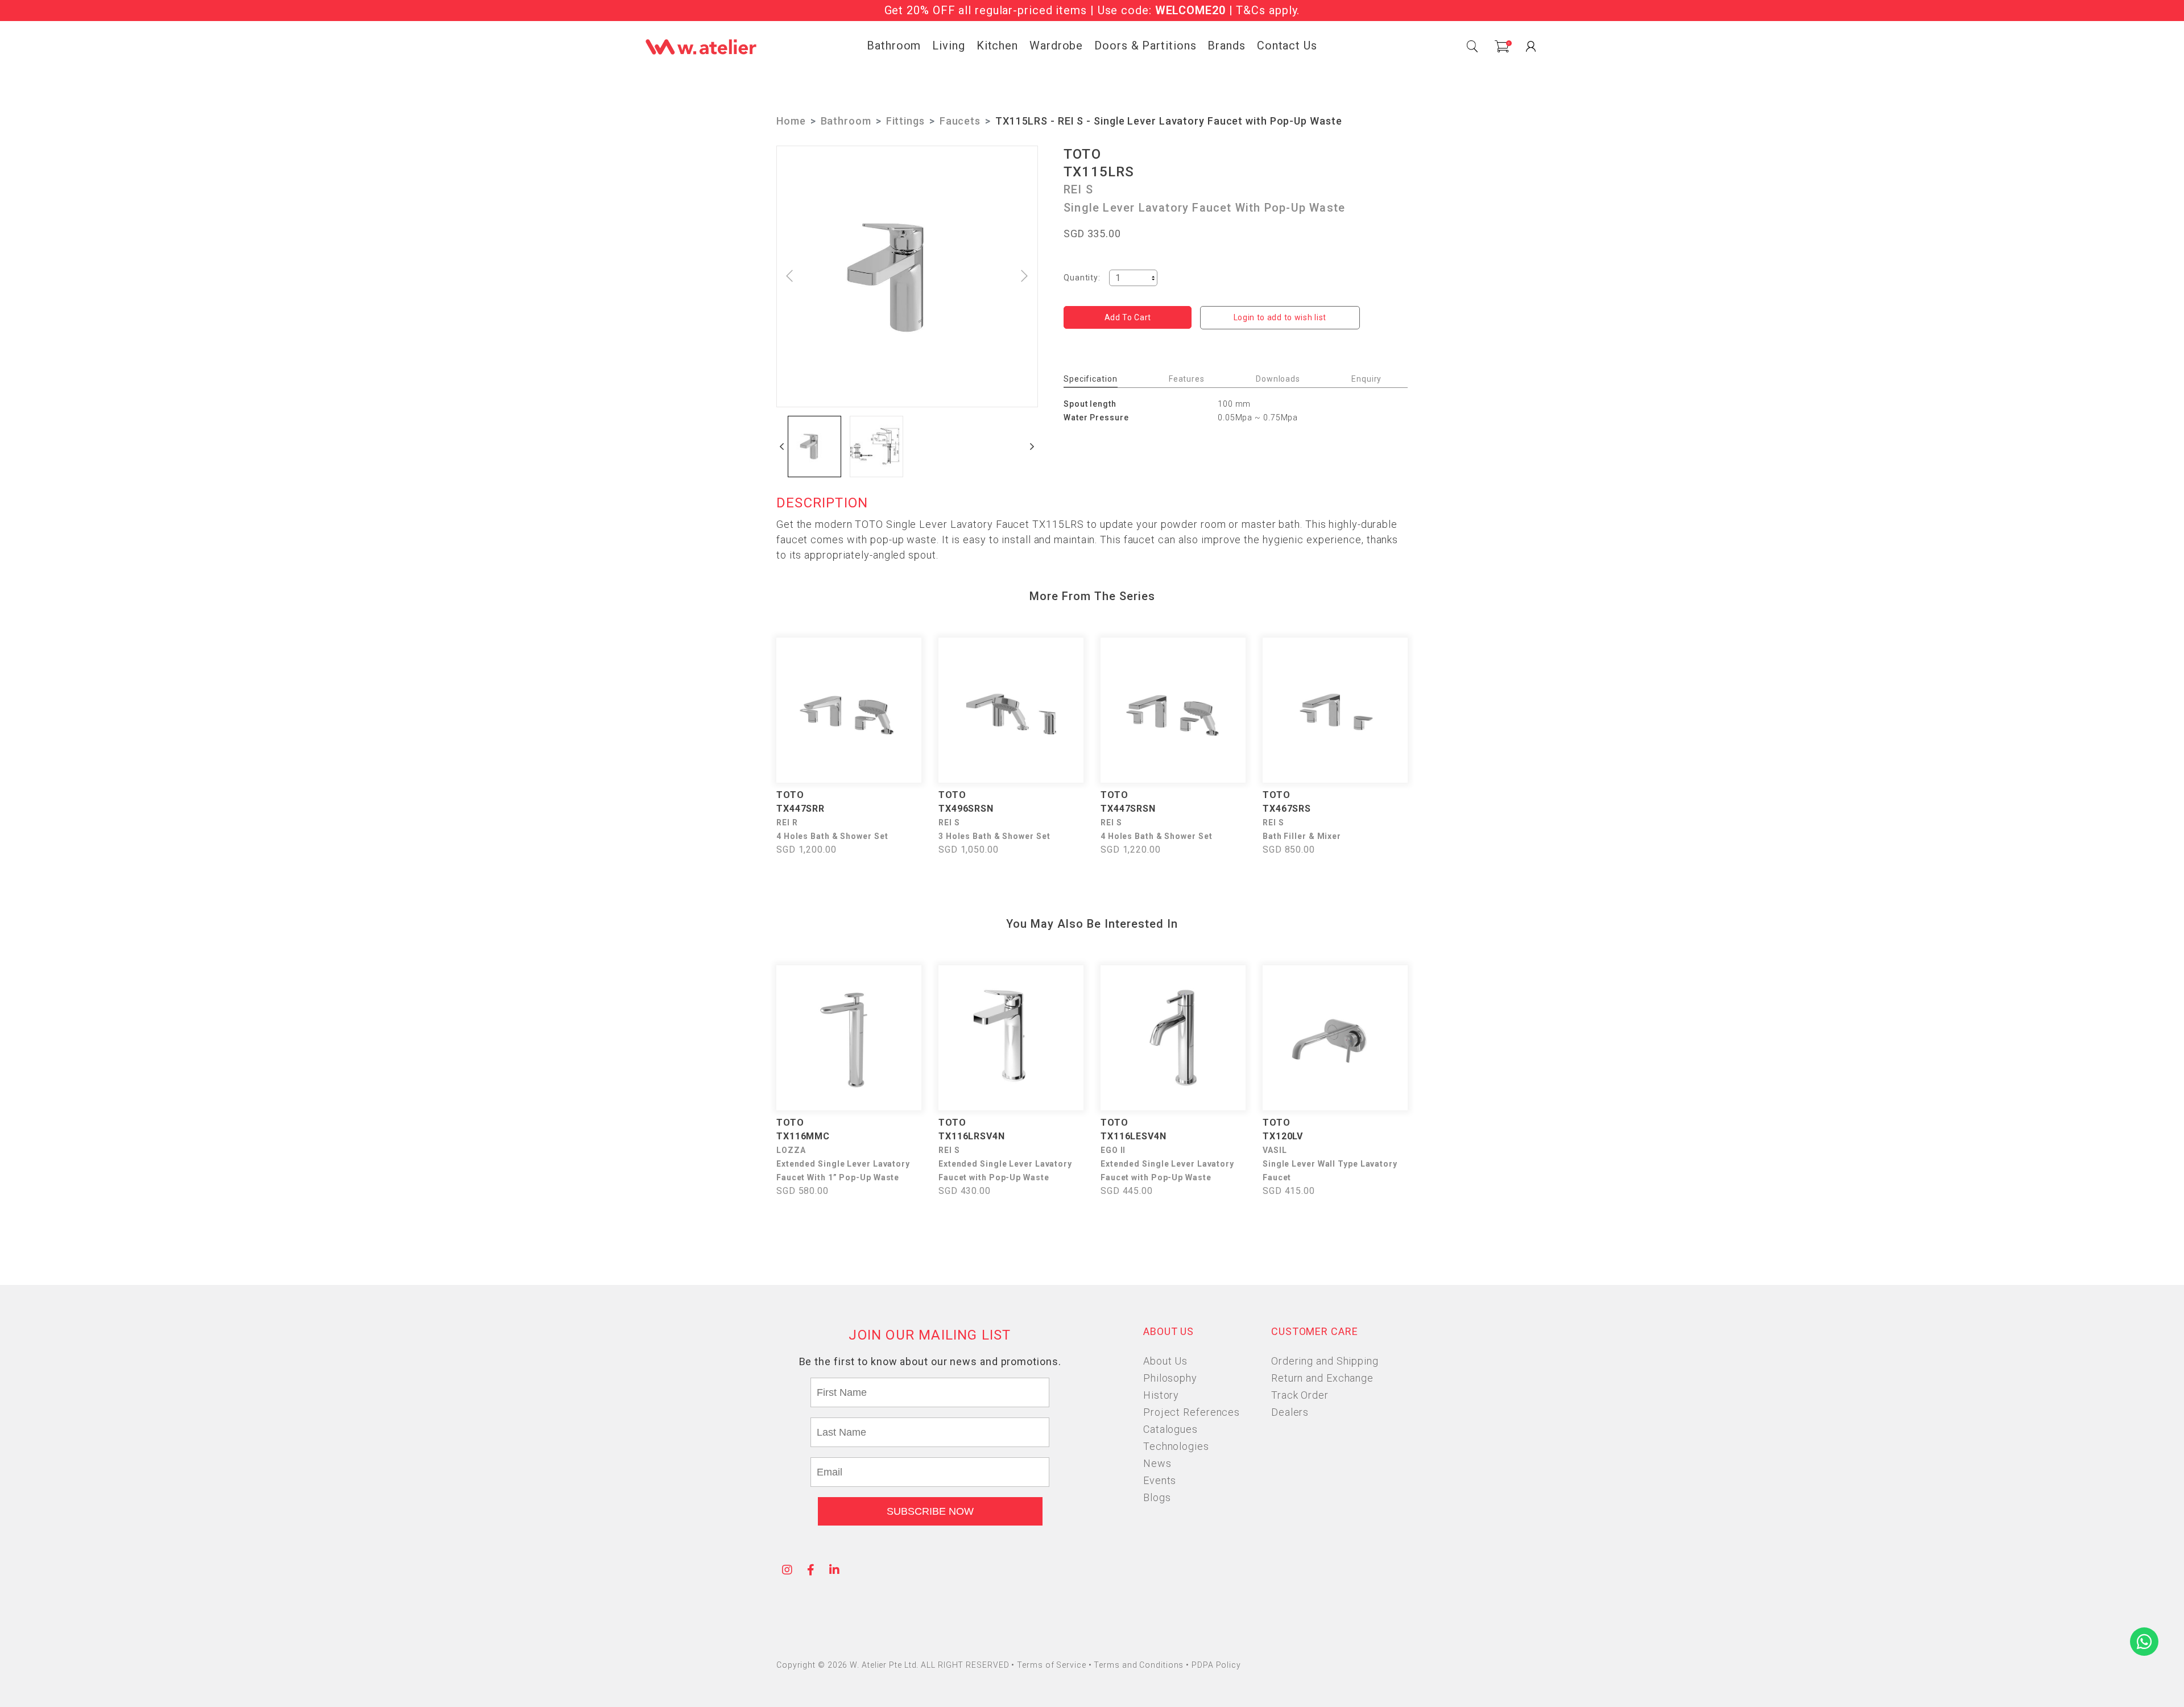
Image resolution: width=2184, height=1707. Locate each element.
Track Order (1300, 1395)
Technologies (1176, 1446)
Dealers (1290, 1412)
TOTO (1082, 154)
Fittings (905, 121)
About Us (1165, 1361)
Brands (1226, 46)
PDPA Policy (1216, 1665)
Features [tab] (1187, 379)
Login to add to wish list (1280, 317)
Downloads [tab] (1278, 379)
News (1157, 1463)
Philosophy (1170, 1378)
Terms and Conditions (1140, 1665)
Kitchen (997, 46)
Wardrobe (1056, 46)
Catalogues (1170, 1429)
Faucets (960, 121)
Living (948, 46)
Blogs (1157, 1497)
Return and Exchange (1322, 1378)
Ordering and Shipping (1325, 1361)
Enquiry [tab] (1366, 379)
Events (1160, 1480)
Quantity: (1082, 278)
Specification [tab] (1091, 379)
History (1161, 1395)
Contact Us (1287, 46)
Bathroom (894, 46)
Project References (1192, 1412)
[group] (814, 447)
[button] (782, 447)
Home (791, 121)
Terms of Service (1052, 1665)
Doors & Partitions (1145, 46)
